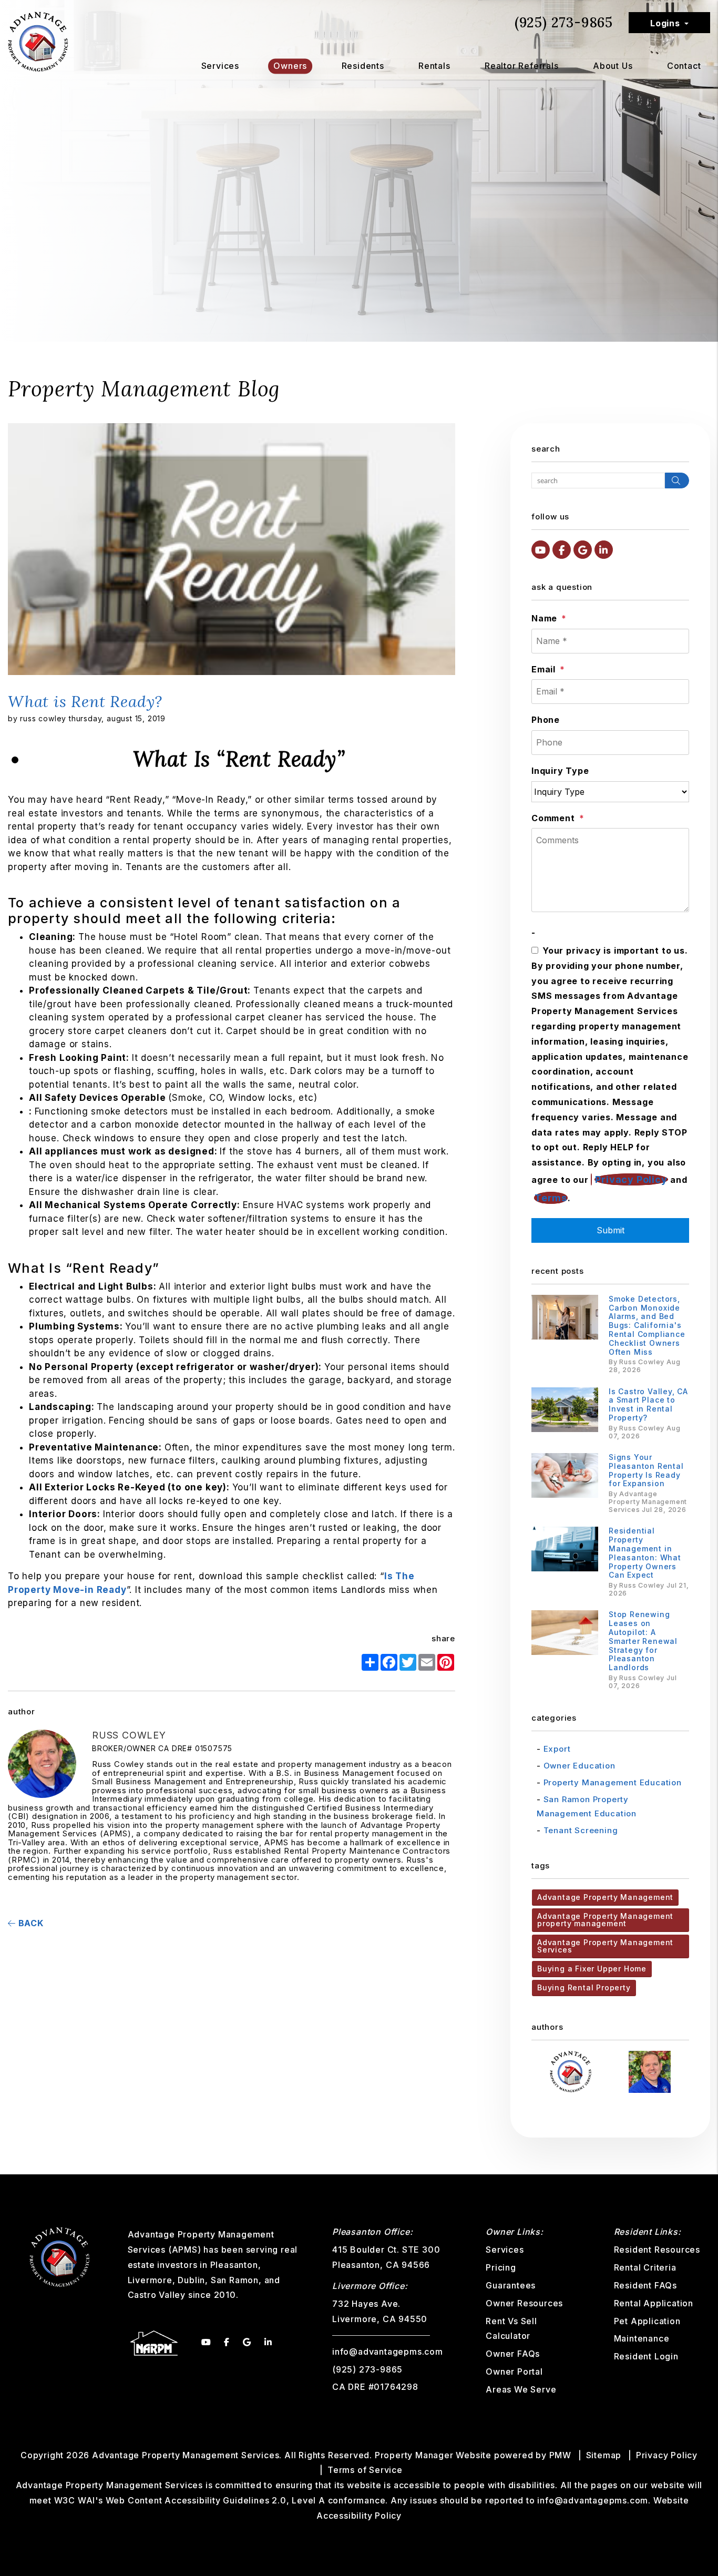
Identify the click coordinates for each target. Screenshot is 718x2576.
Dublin (191, 2280)
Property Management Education (613, 1782)
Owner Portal (514, 2371)
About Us (613, 66)
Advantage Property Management (605, 1897)
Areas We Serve (521, 2389)
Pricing (501, 2267)
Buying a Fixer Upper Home (592, 1969)
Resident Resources (657, 2250)
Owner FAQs (513, 2354)
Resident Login (646, 2356)
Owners (290, 66)
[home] (38, 41)
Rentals (434, 66)
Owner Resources (524, 2303)
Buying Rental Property (584, 1987)
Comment (553, 818)
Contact (684, 66)
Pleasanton (234, 2265)
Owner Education (579, 1766)
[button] (541, 550)
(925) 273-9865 (564, 22)
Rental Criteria (645, 2267)
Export (557, 1749)
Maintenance (642, 2338)
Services (220, 66)
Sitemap (604, 2455)
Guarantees (511, 2285)
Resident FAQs (645, 2285)
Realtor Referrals (522, 66)
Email (543, 669)
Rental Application (654, 2303)
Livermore (150, 2280)
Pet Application (647, 2321)
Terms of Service (365, 2470)
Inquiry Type (560, 771)
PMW (560, 2455)
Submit (611, 1230)
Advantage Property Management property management (605, 1920)
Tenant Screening (581, 1830)
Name (544, 618)
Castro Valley (157, 2295)
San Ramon (235, 2280)
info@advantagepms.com (388, 2352)
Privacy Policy (631, 1179)
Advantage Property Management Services (605, 1946)
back (30, 1923)
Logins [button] (665, 23)
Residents (363, 66)
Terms (551, 1198)
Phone (546, 720)
